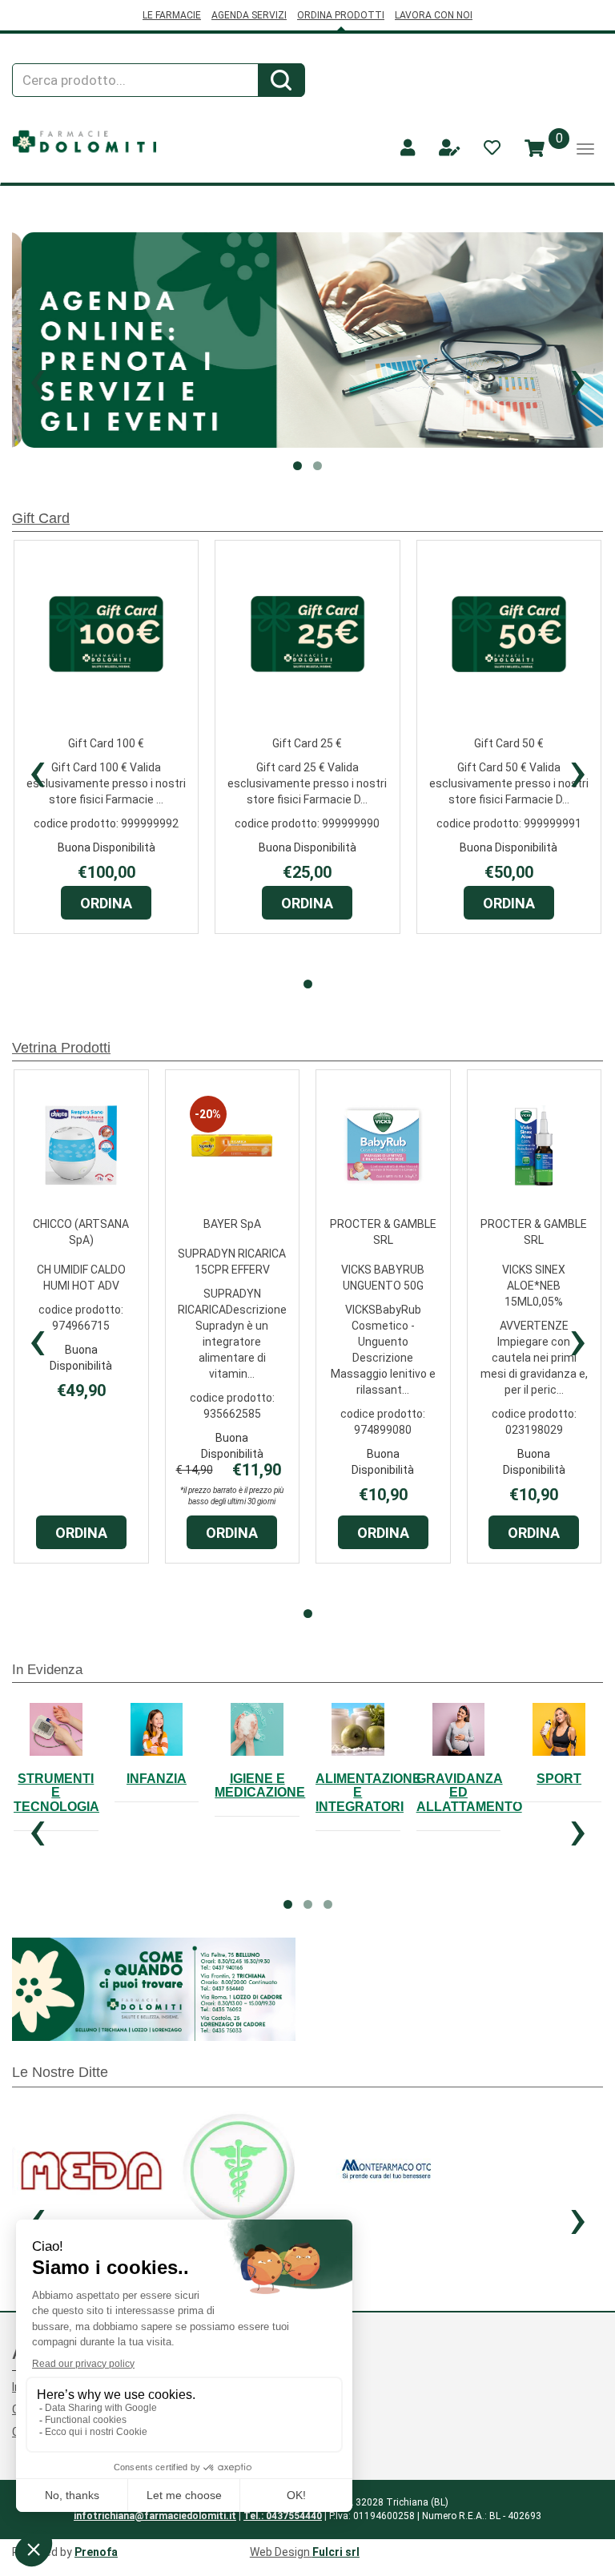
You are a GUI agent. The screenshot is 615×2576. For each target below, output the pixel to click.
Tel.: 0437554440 (283, 2516)
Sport (559, 1779)
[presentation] (37, 771)
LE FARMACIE (172, 15)
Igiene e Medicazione (260, 1786)
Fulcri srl (336, 2552)
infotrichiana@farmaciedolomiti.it (155, 2516)
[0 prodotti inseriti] (535, 149)
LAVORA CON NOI (434, 15)
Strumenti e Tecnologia (56, 1793)
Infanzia (157, 1779)
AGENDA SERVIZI (249, 15)
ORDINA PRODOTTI (341, 15)
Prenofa (96, 2552)
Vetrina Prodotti (61, 1048)
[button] (37, 379)
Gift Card (41, 518)
